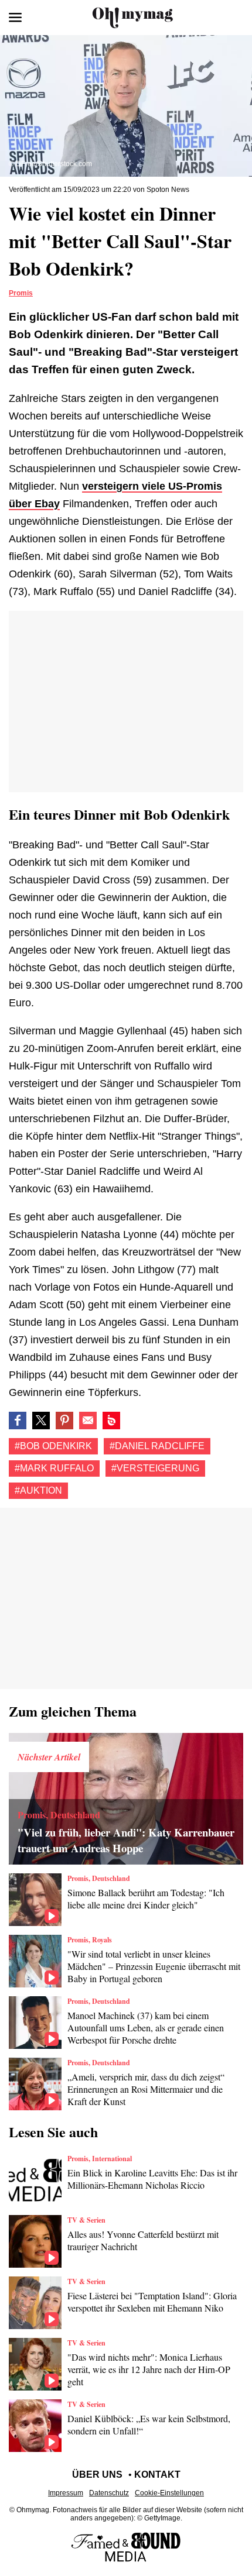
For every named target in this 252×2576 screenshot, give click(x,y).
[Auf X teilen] (41, 1421)
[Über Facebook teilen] (18, 1421)
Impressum (66, 2493)
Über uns (97, 2474)
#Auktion (38, 1490)
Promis (21, 293)
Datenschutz (109, 2493)
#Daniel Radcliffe (157, 1446)
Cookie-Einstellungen (169, 2493)
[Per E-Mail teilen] (88, 1421)
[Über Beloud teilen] (111, 1421)
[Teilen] (64, 1421)
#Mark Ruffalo (54, 1468)
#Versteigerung (155, 1468)
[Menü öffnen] (15, 18)
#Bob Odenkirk (53, 1446)
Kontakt (157, 2474)
